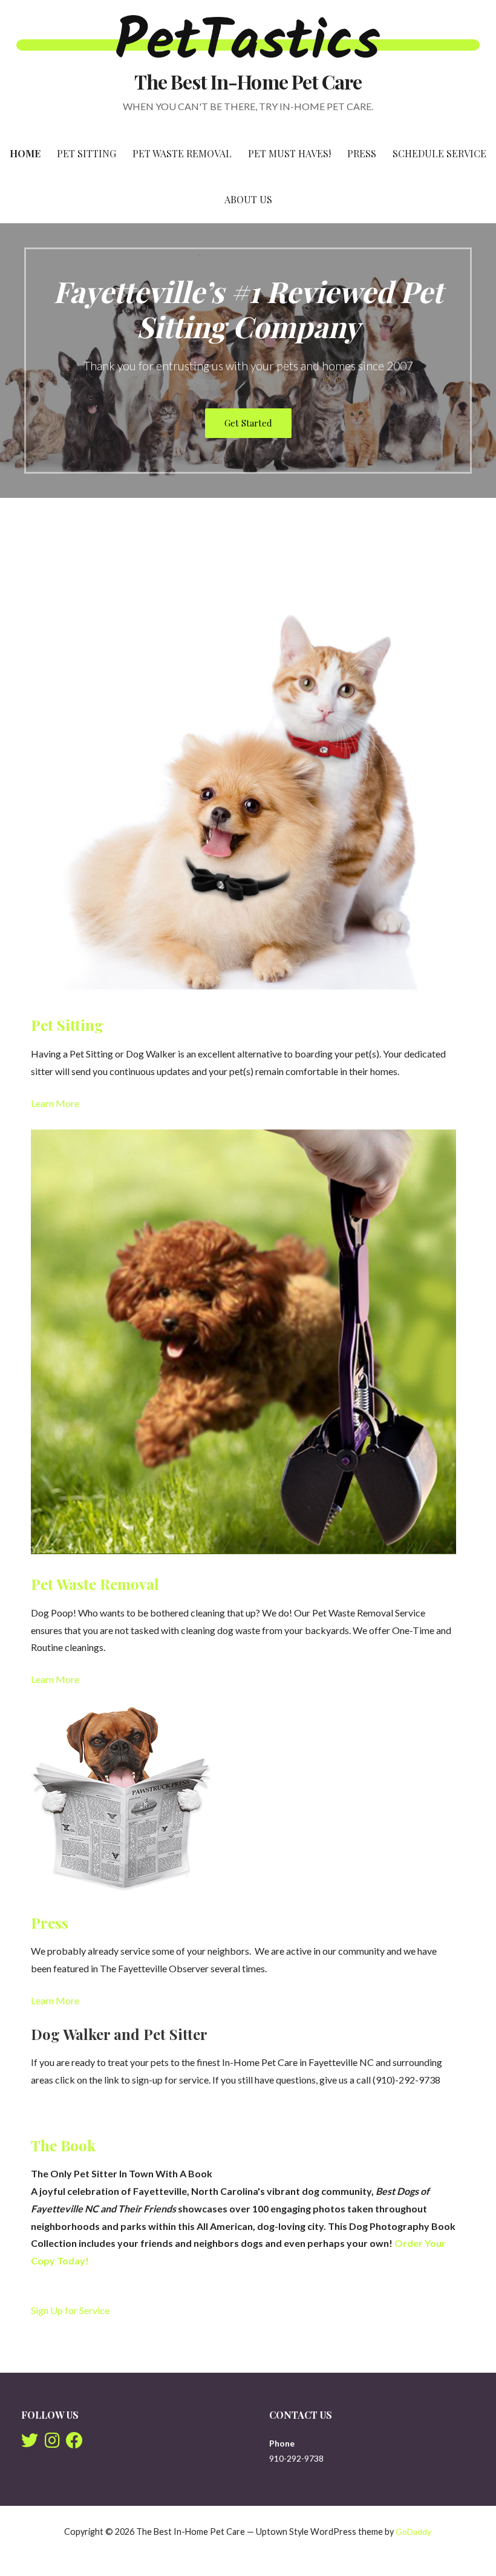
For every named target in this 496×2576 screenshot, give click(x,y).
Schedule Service (439, 153)
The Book (63, 2145)
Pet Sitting (86, 153)
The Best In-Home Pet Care (248, 81)
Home (25, 153)
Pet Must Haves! (289, 153)
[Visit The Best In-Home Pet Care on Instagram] (52, 2443)
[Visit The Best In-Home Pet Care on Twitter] (30, 2443)
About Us (248, 199)
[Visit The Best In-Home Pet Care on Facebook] (74, 2443)
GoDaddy (413, 2532)
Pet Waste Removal (182, 153)
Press (362, 153)
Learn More (55, 1103)
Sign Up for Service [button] (70, 2310)
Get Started (248, 423)
